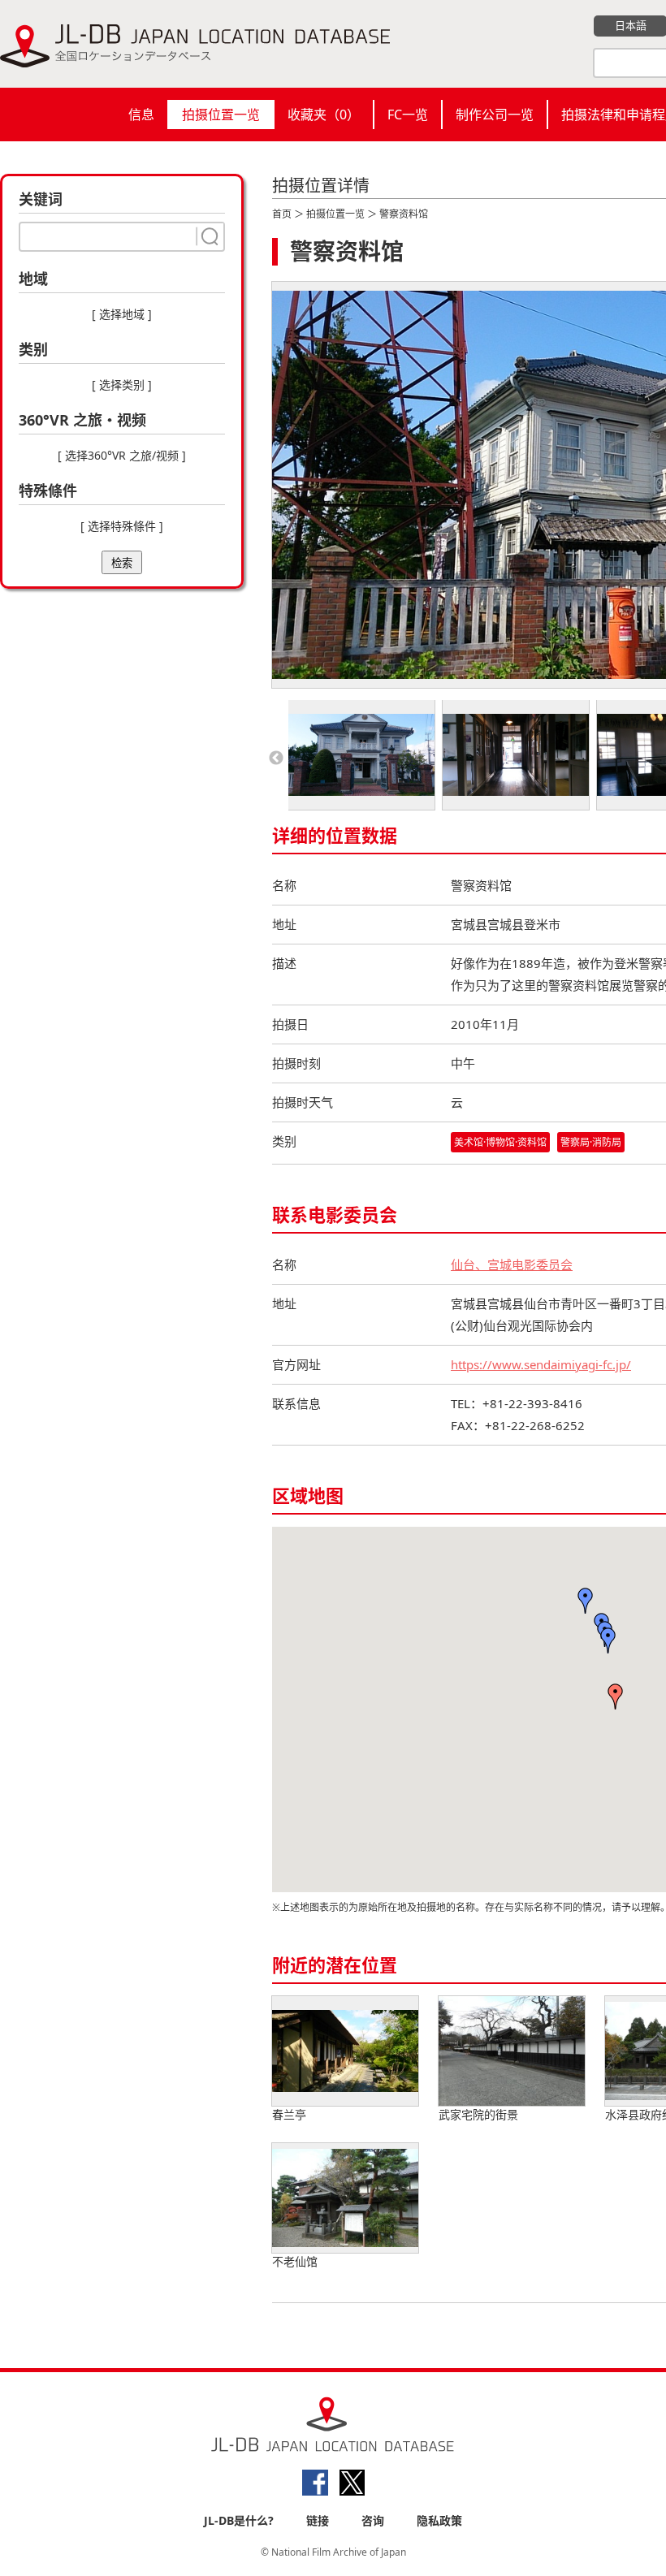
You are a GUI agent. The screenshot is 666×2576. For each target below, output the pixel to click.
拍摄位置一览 (221, 115)
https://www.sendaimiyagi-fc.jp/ (541, 1364)
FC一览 (408, 115)
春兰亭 (289, 2114)
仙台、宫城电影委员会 (512, 1264)
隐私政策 (439, 2520)
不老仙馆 (295, 2261)
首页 (282, 214)
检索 (122, 563)
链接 (318, 2520)
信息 (141, 115)
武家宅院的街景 (478, 2114)
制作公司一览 (495, 115)
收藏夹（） (324, 115)
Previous (276, 759)
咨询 (373, 2520)
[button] (616, 1696)
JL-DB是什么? (239, 2520)
